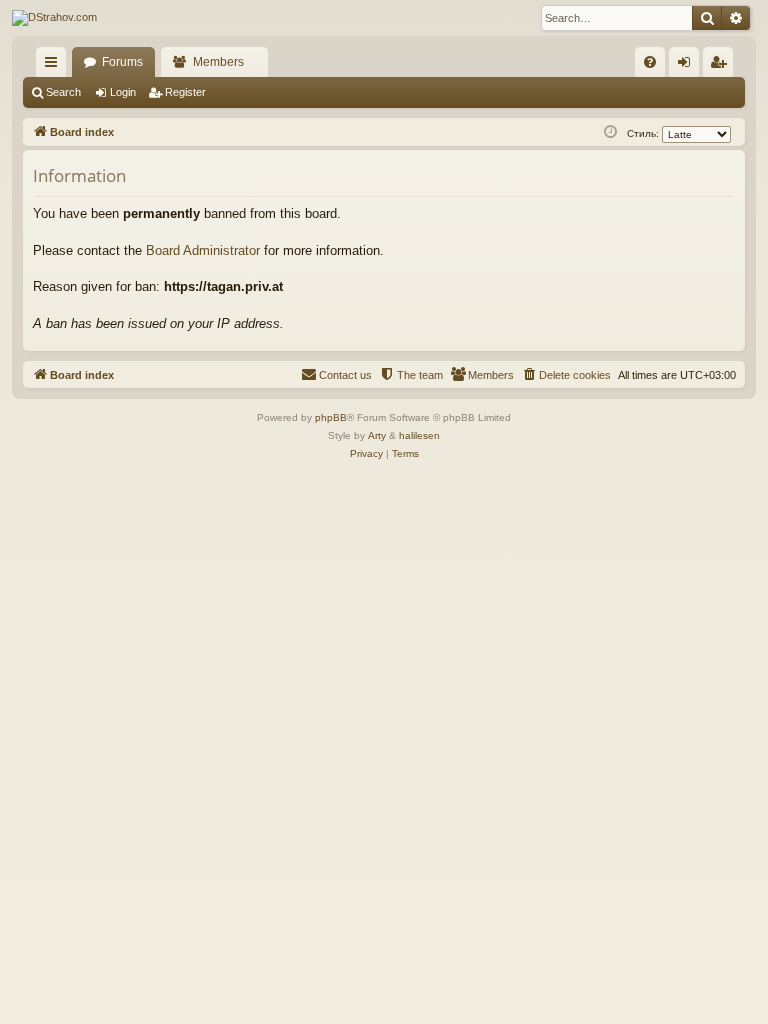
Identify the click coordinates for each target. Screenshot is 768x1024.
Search (63, 92)
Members (218, 62)
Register (185, 92)
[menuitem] (650, 62)
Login (123, 92)
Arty (377, 435)
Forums (122, 62)
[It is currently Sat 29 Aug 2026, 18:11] (610, 132)
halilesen (419, 435)
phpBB (331, 417)
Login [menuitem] (688, 66)
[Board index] (54, 18)
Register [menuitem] (722, 66)
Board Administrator (203, 250)
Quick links (55, 66)
